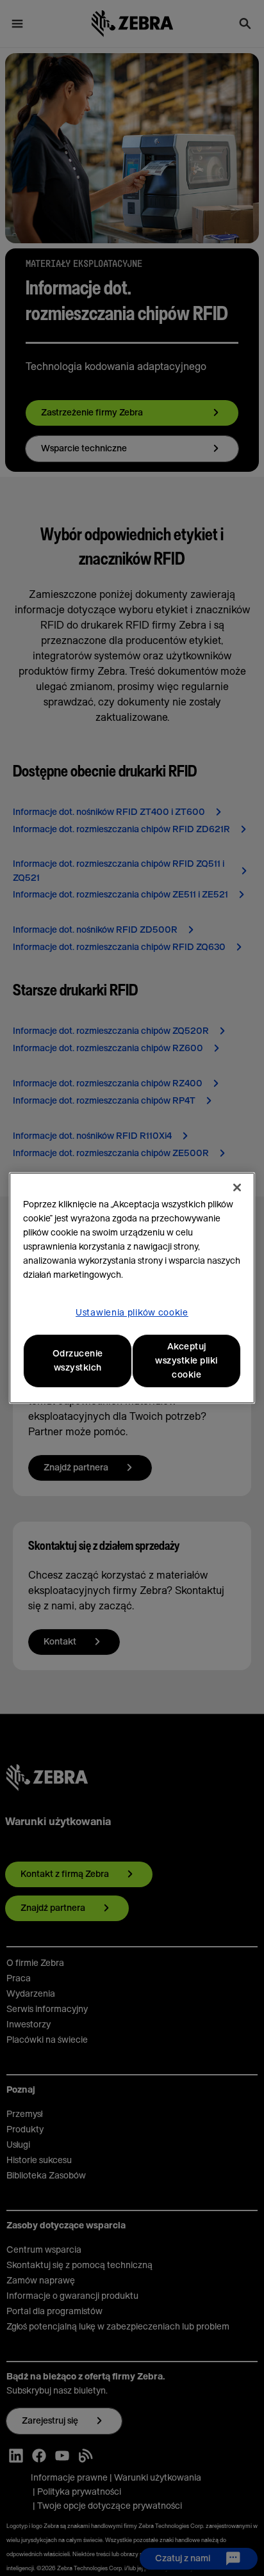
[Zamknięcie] (237, 1187)
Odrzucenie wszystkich (78, 1361)
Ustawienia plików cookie (132, 1313)
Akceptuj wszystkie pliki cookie (186, 1361)
